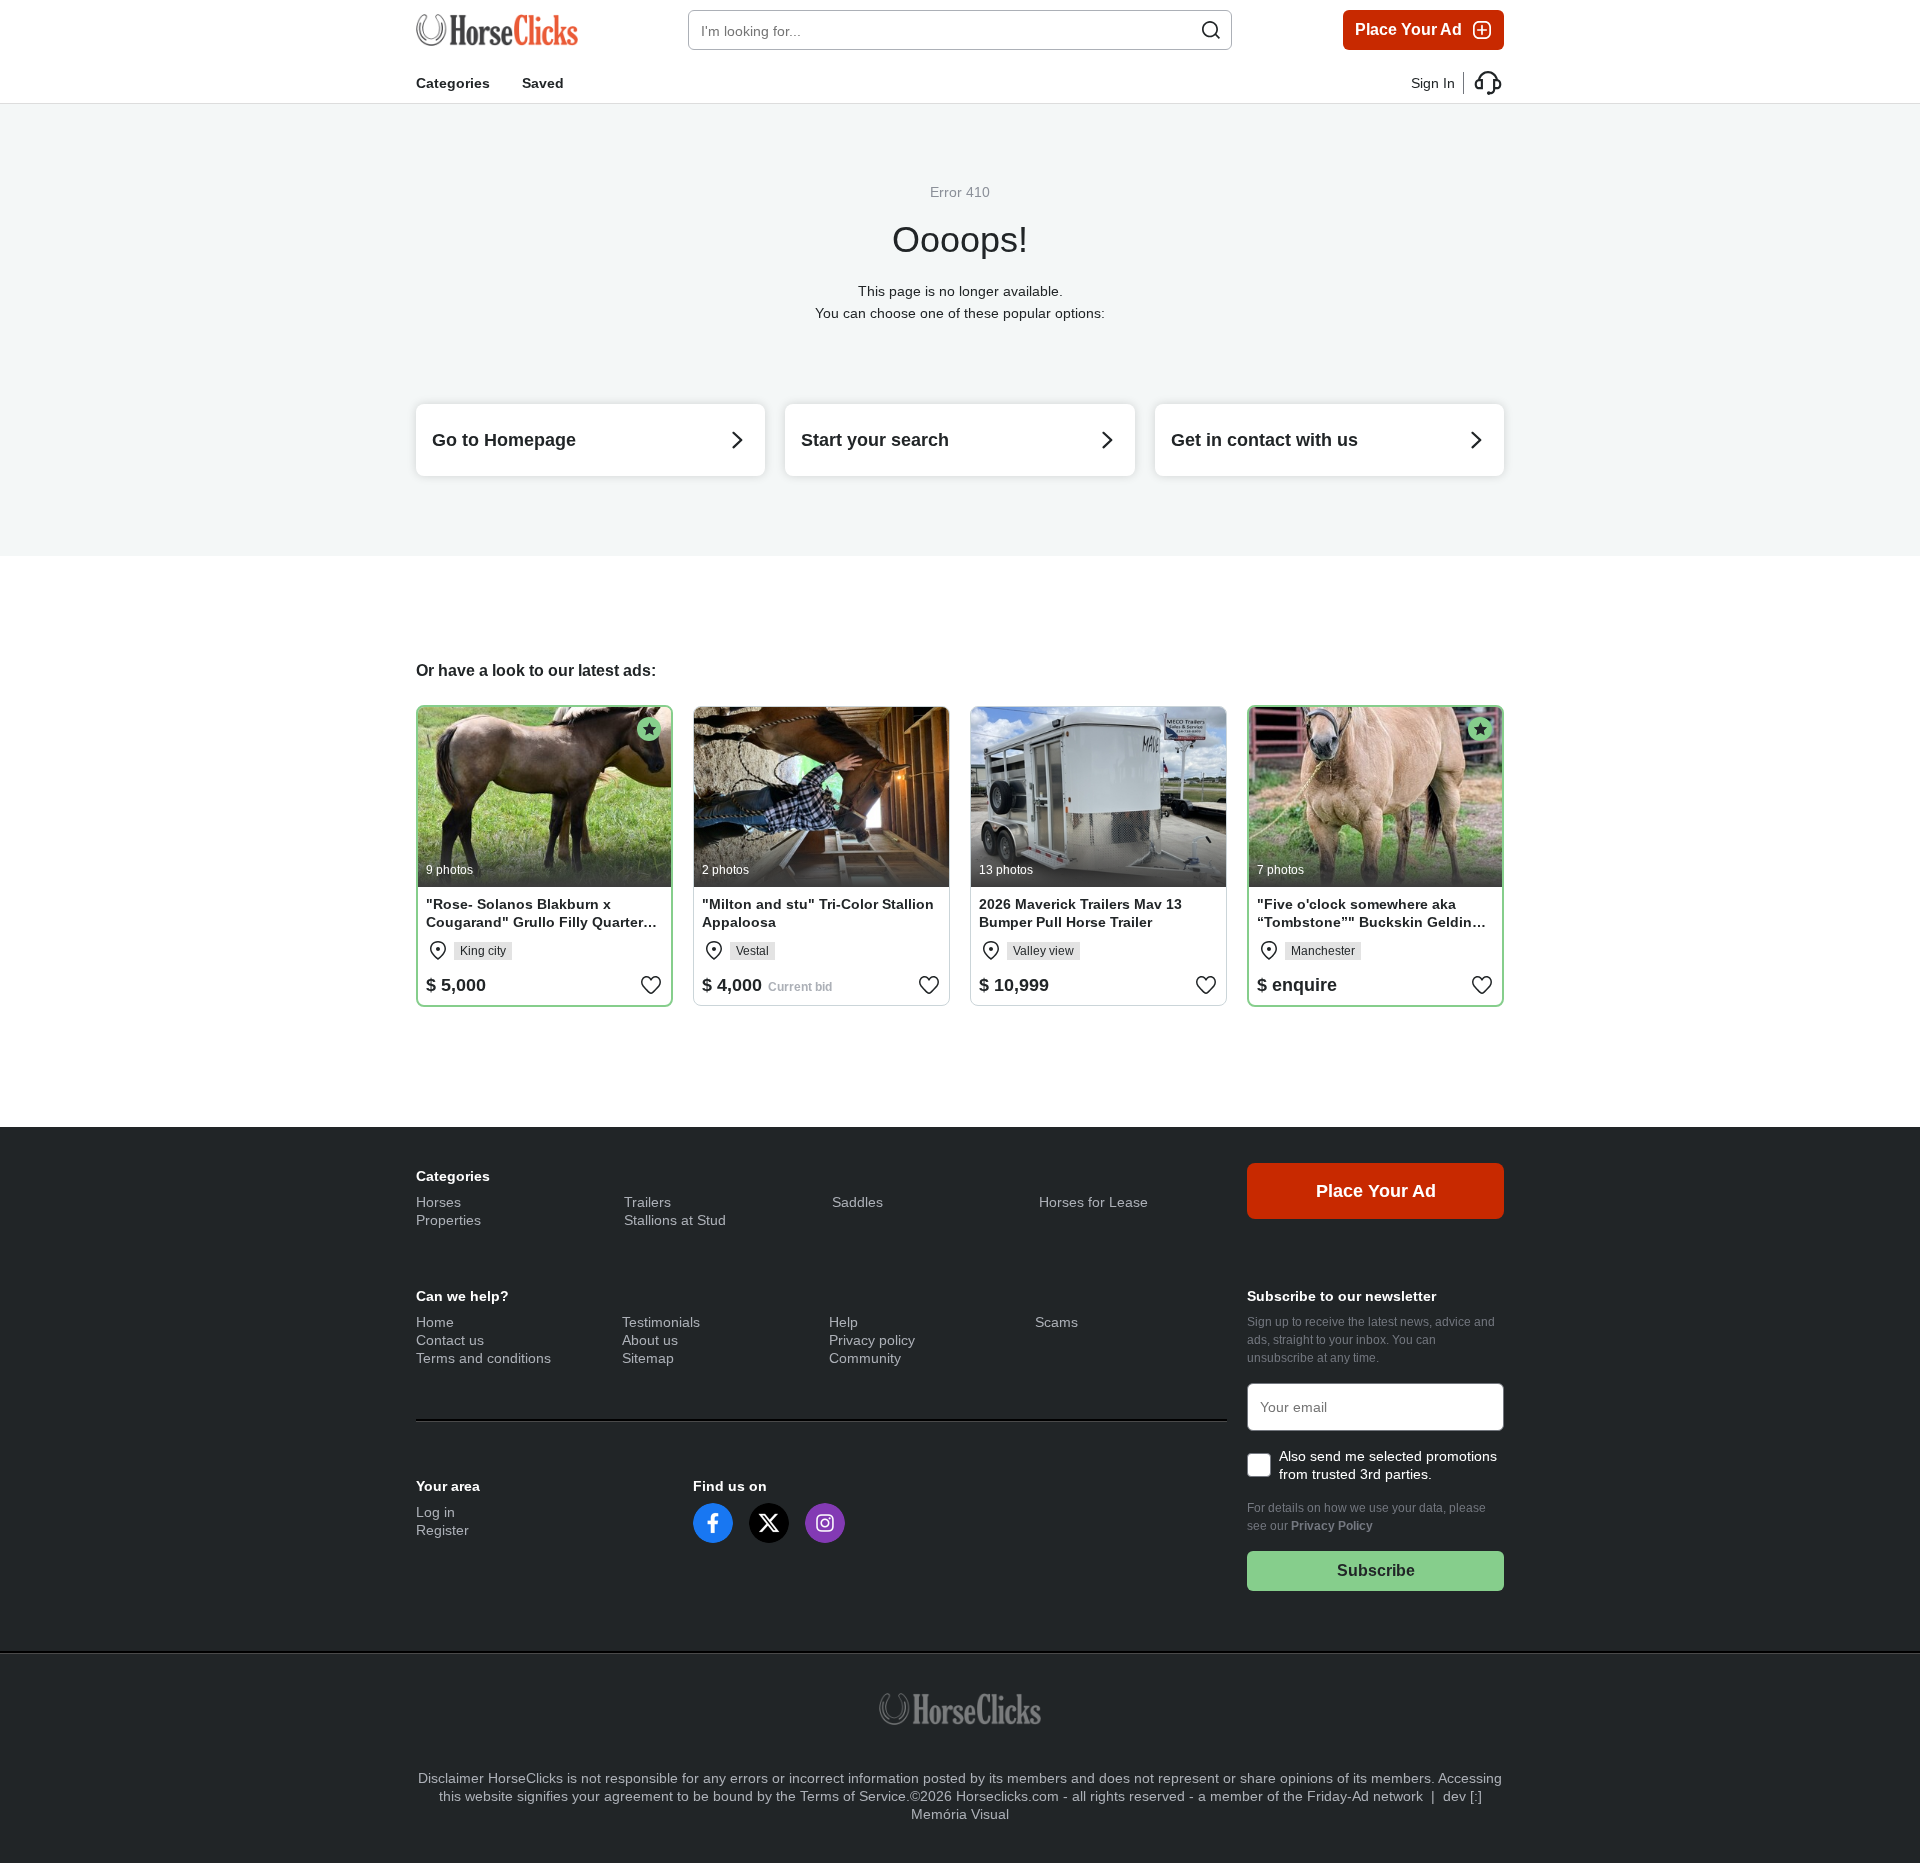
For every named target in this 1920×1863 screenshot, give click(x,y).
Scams (1056, 1322)
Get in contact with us (1264, 440)
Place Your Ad (1408, 29)
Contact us (450, 1340)
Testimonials (661, 1322)
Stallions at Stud (675, 1220)
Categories (453, 83)
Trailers (647, 1202)
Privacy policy (872, 1340)
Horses (438, 1202)
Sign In (1433, 83)
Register (442, 1530)
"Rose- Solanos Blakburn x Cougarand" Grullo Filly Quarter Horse (534, 922)
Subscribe (1376, 1570)
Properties (448, 1220)
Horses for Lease (1093, 1202)
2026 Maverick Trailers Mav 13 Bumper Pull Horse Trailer (1080, 913)
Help (843, 1322)
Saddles (857, 1202)
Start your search (875, 440)
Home (435, 1322)
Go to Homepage (504, 440)
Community (865, 1358)
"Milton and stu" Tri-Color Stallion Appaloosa (818, 913)
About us (650, 1340)
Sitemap (648, 1358)
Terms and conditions (483, 1358)
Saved (543, 83)
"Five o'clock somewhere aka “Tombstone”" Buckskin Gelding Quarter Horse (1369, 922)
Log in (435, 1512)
